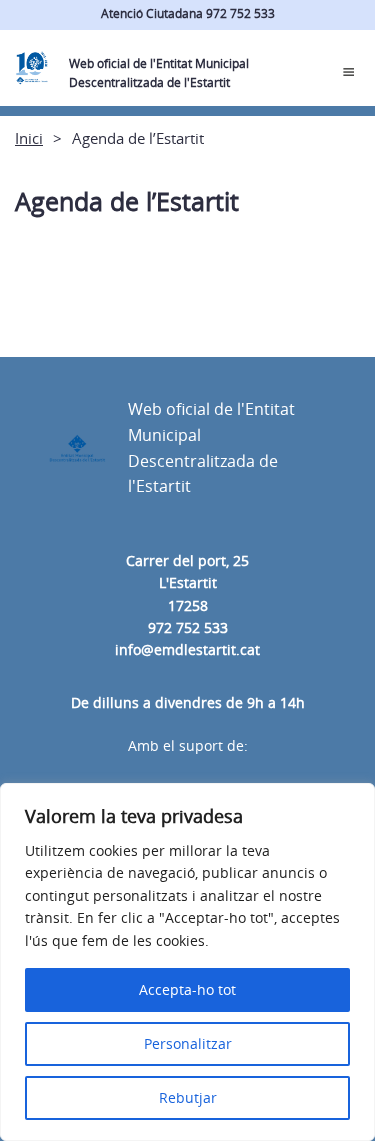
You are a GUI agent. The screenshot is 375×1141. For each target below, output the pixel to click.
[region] (187, 962)
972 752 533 (188, 627)
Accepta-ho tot (187, 989)
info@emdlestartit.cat (187, 649)
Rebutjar (188, 1097)
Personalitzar (188, 1043)
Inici (29, 138)
